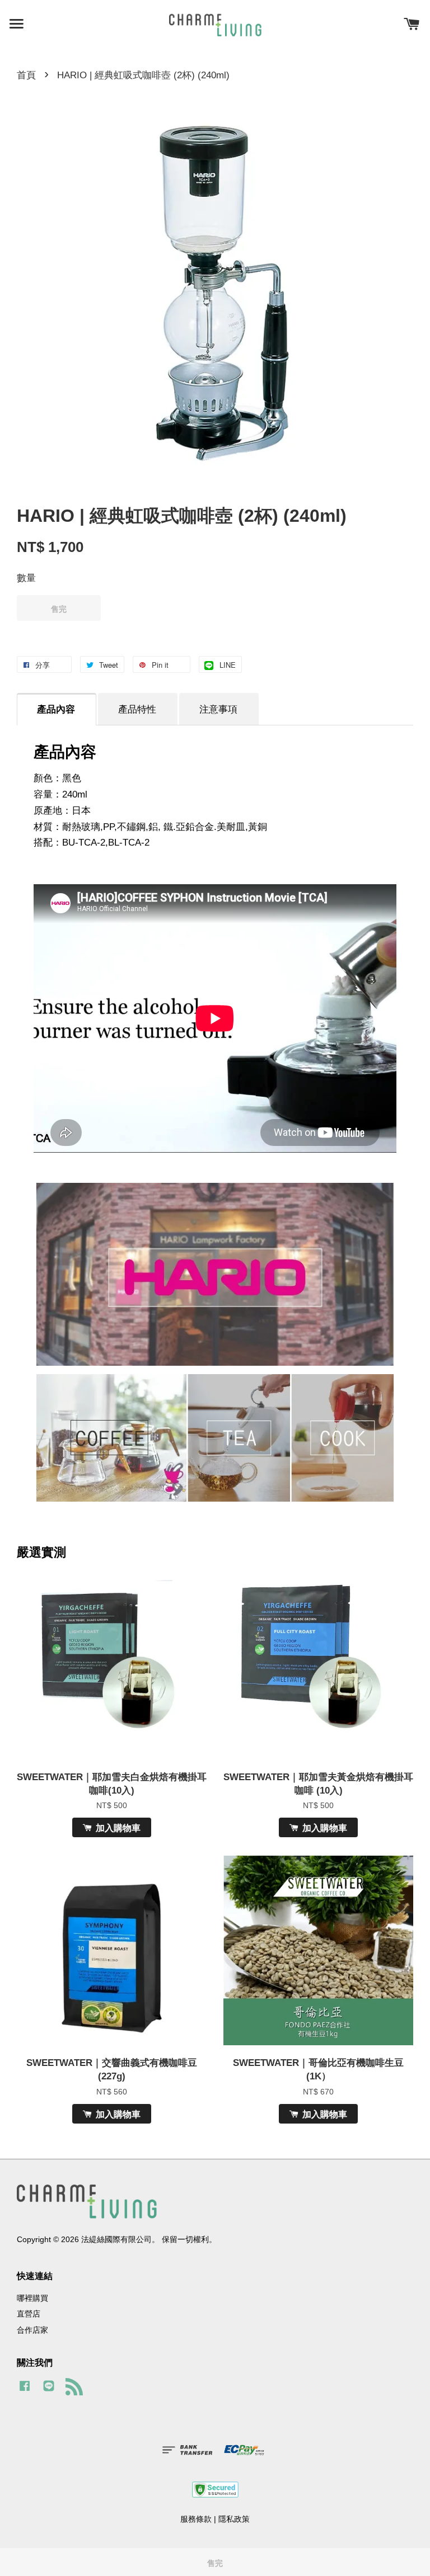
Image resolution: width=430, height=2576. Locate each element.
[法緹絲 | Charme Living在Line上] (49, 2391)
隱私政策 (234, 2519)
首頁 (26, 75)
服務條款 (196, 2519)
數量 (26, 578)
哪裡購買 (32, 2298)
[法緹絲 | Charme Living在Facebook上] (25, 2391)
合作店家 (32, 2330)
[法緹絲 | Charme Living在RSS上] (78, 2389)
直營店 (29, 2314)
